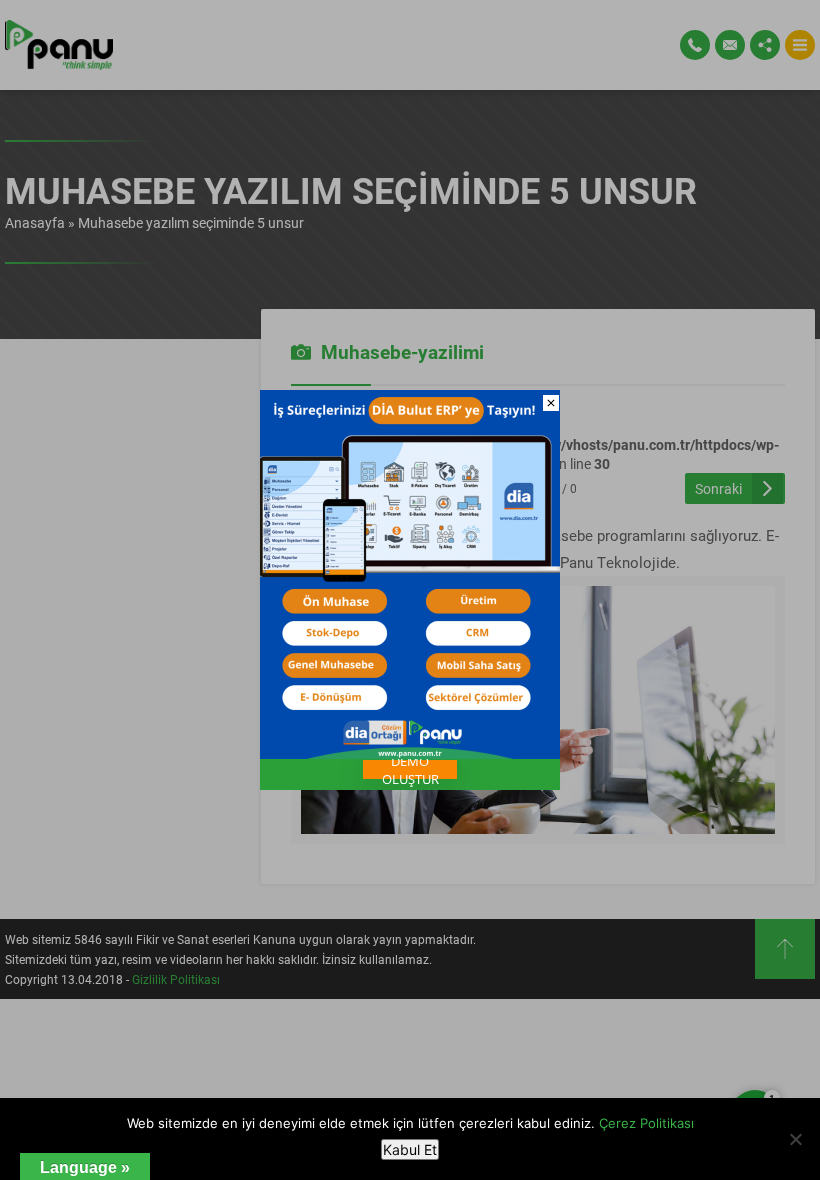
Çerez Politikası (646, 1123)
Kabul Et (410, 1149)
